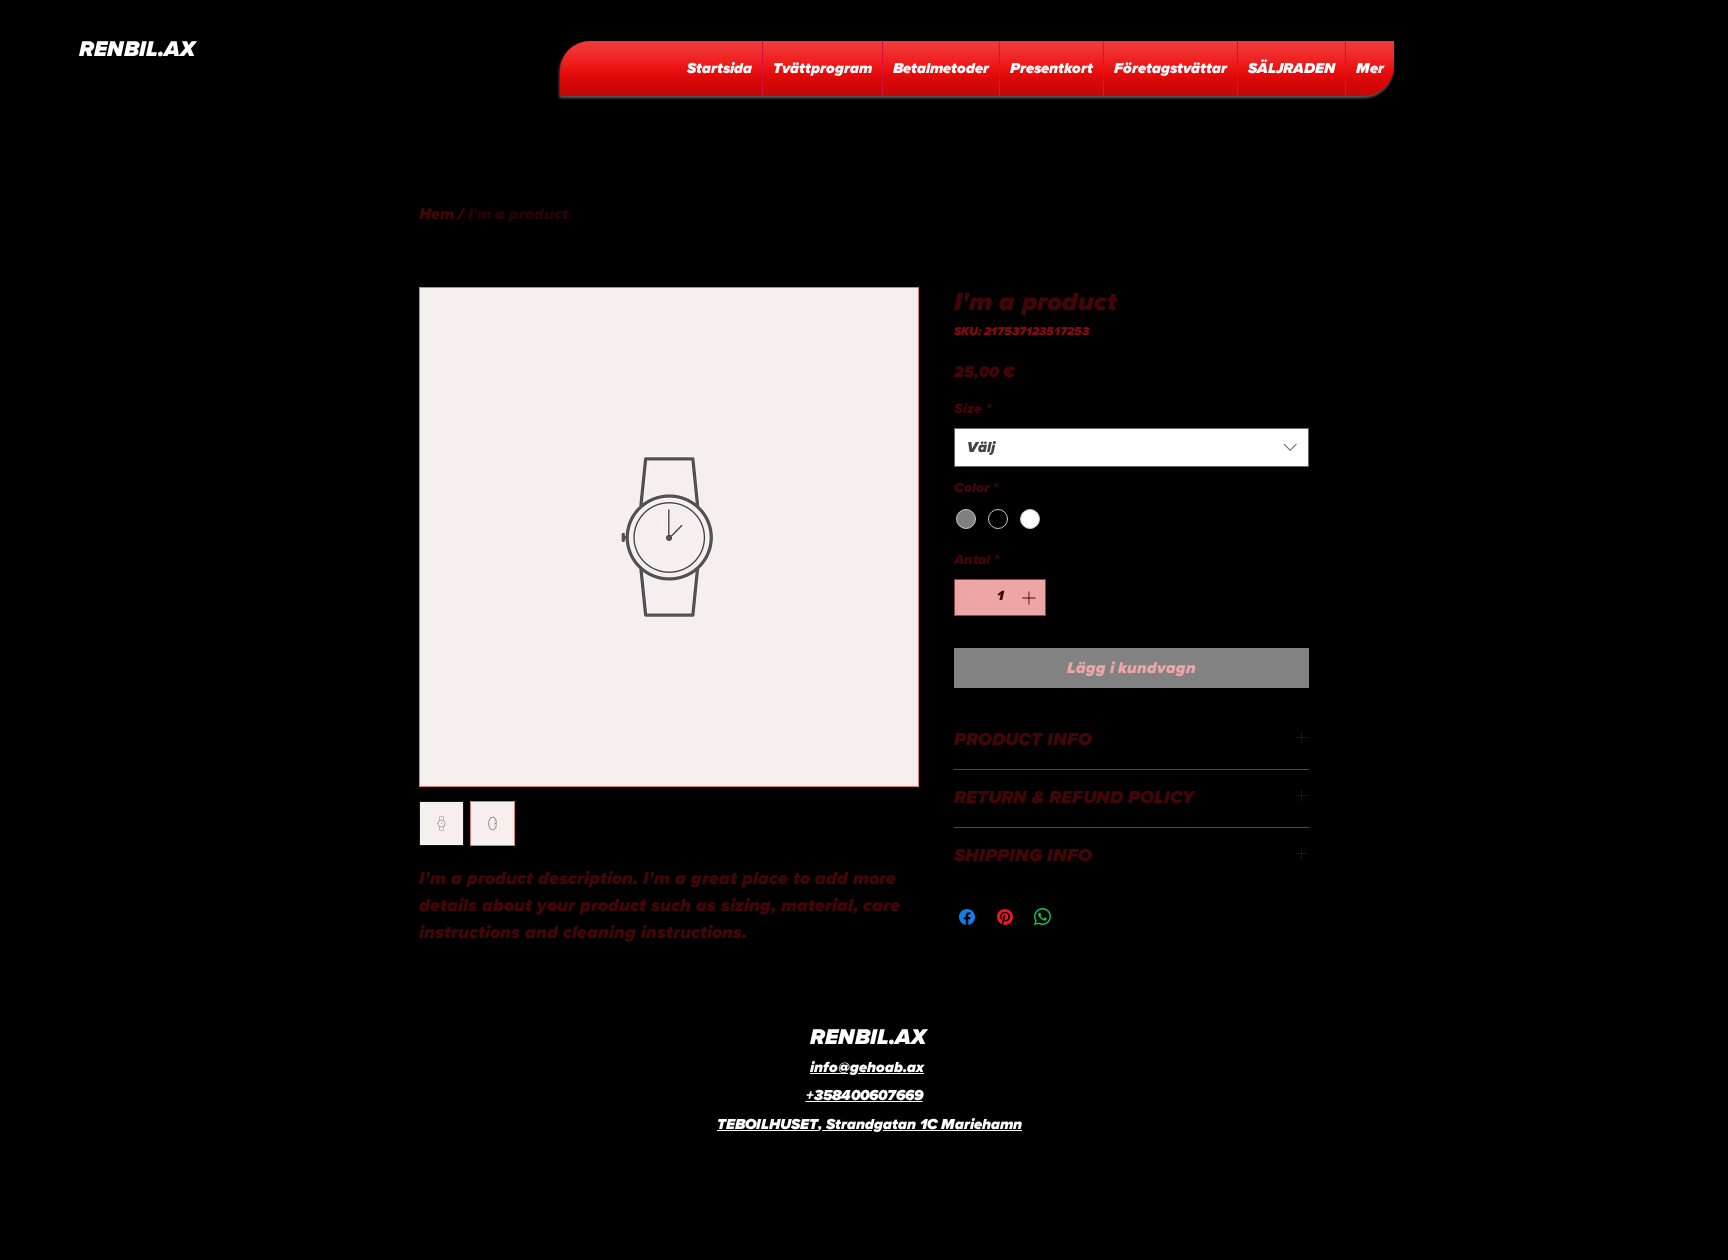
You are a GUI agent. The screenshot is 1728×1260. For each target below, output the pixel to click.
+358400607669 (864, 1095)
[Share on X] (1081, 917)
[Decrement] (969, 597)
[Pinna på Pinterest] (1005, 917)
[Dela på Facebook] (967, 917)
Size (972, 409)
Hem (436, 214)
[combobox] (1131, 447)
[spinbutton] (1000, 597)
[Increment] (1030, 597)
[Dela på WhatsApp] (1043, 917)
